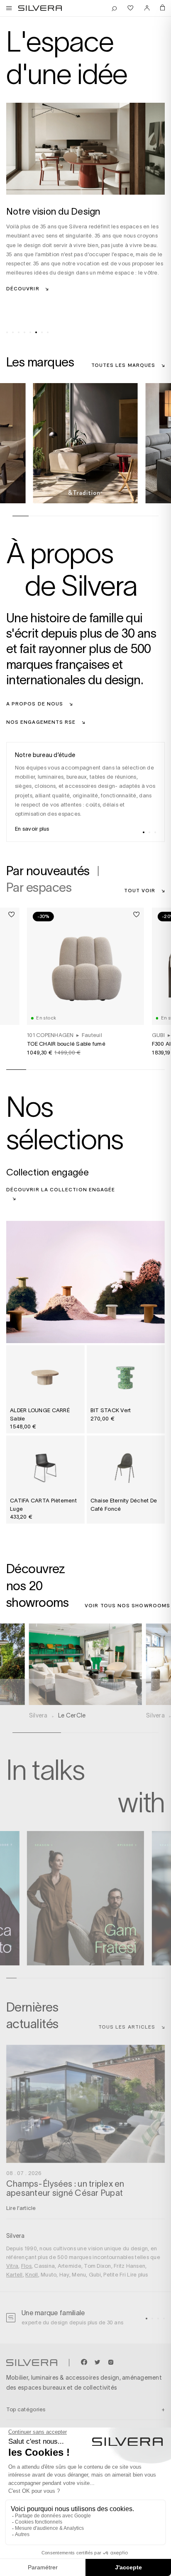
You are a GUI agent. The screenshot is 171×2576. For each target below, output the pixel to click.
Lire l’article (21, 2208)
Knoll (32, 2275)
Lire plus (137, 2275)
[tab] (7, 332)
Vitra (12, 2266)
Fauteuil (92, 1035)
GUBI (159, 1035)
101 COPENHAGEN (50, 1035)
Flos (26, 2266)
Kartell (15, 2275)
